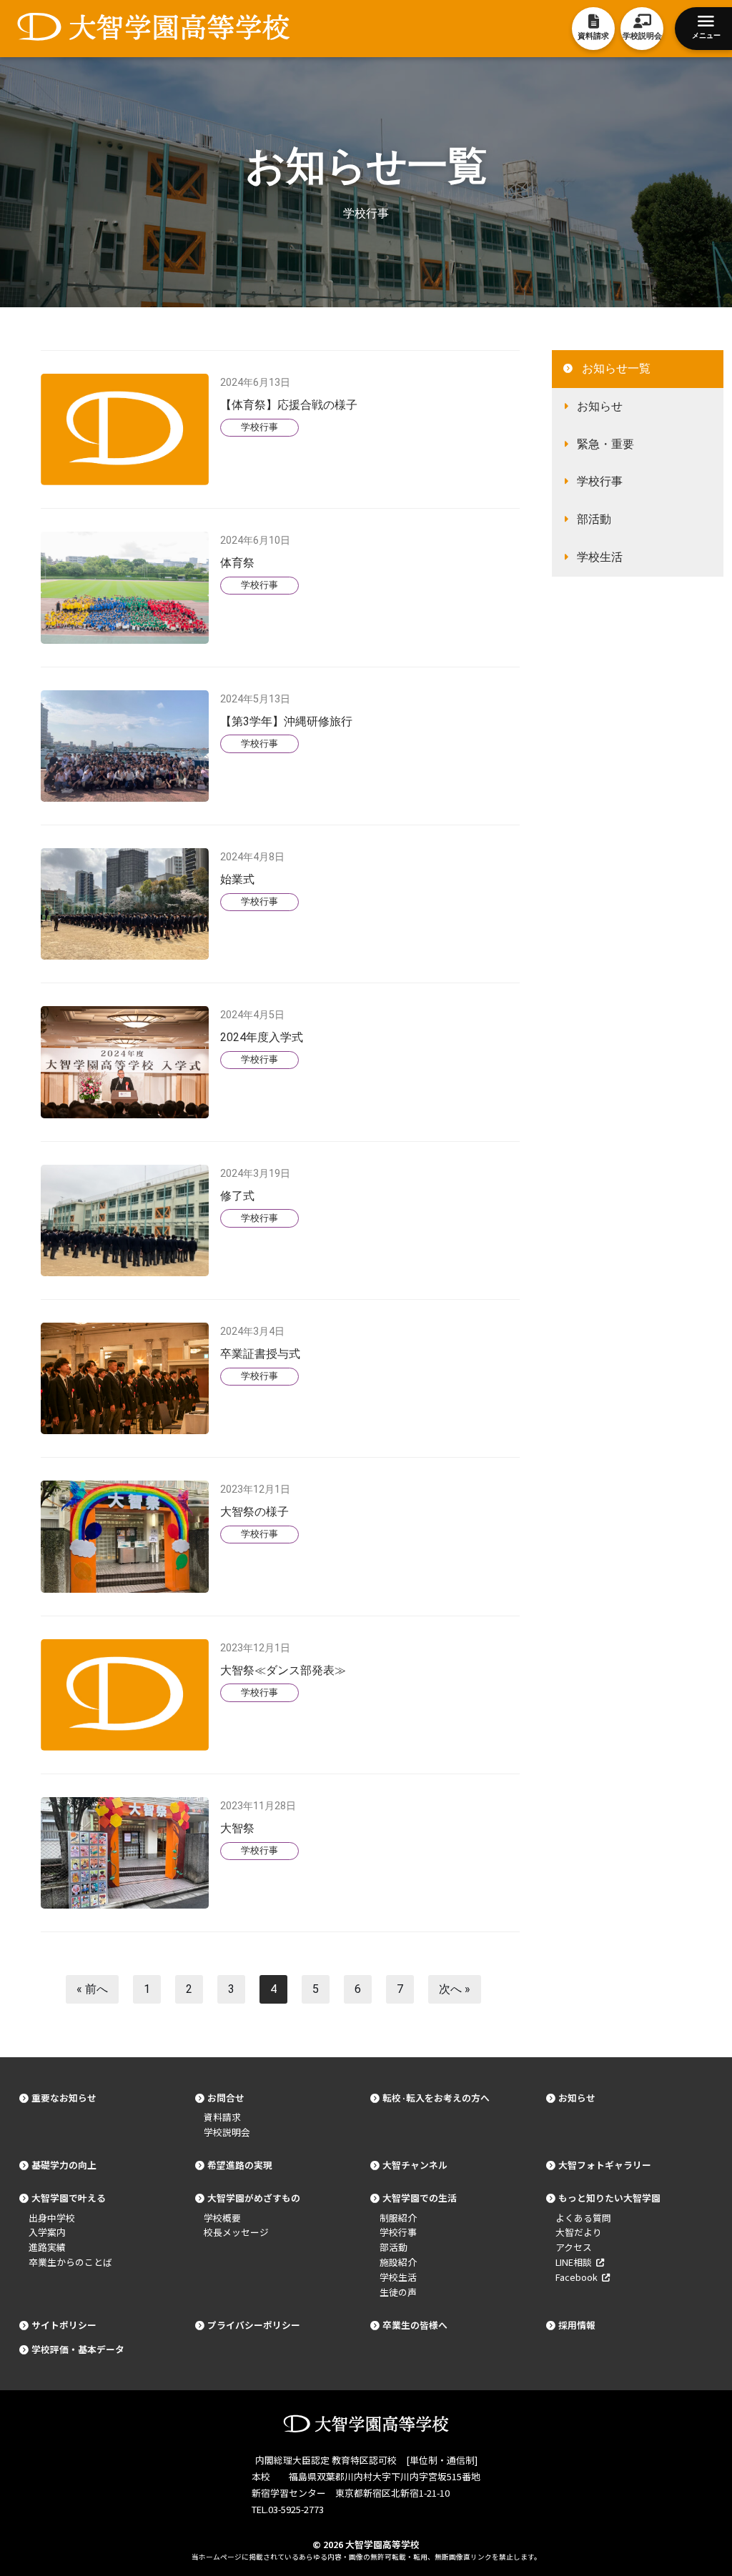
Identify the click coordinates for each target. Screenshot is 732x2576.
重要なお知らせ (64, 2098)
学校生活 (600, 557)
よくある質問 (583, 2218)
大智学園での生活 (420, 2198)
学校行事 (259, 427)
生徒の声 (398, 2292)
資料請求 (222, 2117)
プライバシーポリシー (254, 2325)
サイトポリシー (64, 2325)
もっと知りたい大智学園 (609, 2198)
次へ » (455, 1989)
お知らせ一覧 (616, 368)
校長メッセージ (236, 2232)
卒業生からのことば (70, 2262)
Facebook (579, 2277)
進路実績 (47, 2247)
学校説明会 (227, 2132)
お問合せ (226, 2098)
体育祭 (237, 563)
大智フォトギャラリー (605, 2165)
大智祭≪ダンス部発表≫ (283, 1670)
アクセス (574, 2247)
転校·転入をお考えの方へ (436, 2098)
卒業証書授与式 (260, 1354)
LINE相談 (576, 2262)
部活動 (594, 519)
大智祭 (237, 1828)
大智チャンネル (415, 2165)
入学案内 (47, 2232)
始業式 (237, 879)
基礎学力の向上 (64, 2165)
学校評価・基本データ (78, 2349)
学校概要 (222, 2218)
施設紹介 (398, 2262)
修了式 (237, 1196)
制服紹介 (398, 2218)
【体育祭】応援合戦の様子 (289, 405)
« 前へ (92, 1989)
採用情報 (577, 2325)
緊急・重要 (605, 444)
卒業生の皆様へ (415, 2325)
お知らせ (600, 406)
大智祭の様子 (254, 1512)
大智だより (579, 2232)
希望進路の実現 (240, 2165)
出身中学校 (52, 2218)
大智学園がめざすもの (254, 2198)
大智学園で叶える (69, 2198)
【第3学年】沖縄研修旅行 (286, 721)
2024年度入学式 (262, 1037)
